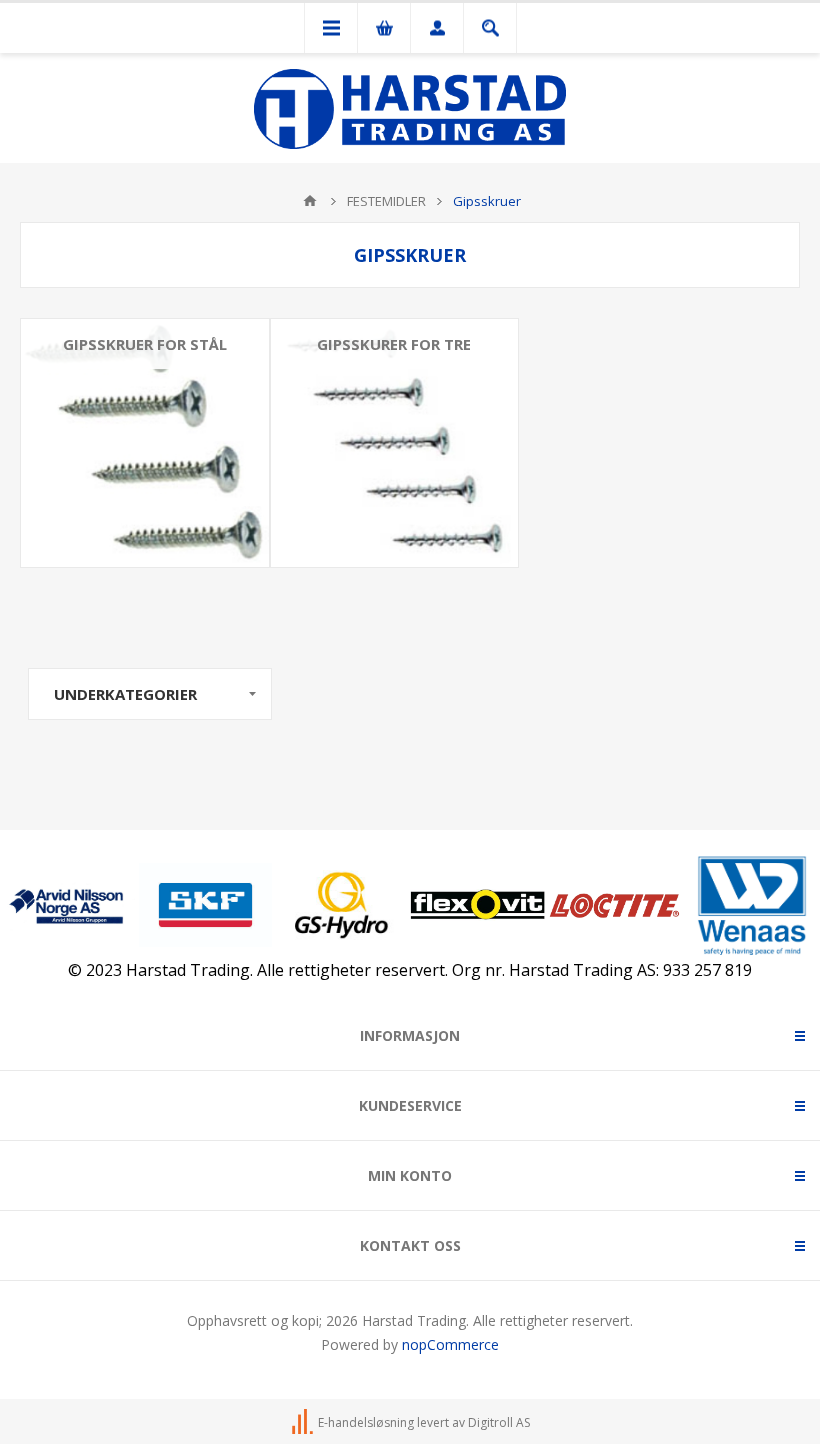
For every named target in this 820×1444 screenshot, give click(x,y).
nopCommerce (450, 1344)
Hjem (310, 201)
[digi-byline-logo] (304, 1422)
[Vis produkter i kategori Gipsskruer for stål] (145, 443)
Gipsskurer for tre (394, 344)
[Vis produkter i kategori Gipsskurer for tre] (395, 443)
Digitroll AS (499, 1422)
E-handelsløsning (366, 1422)
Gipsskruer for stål (145, 344)
